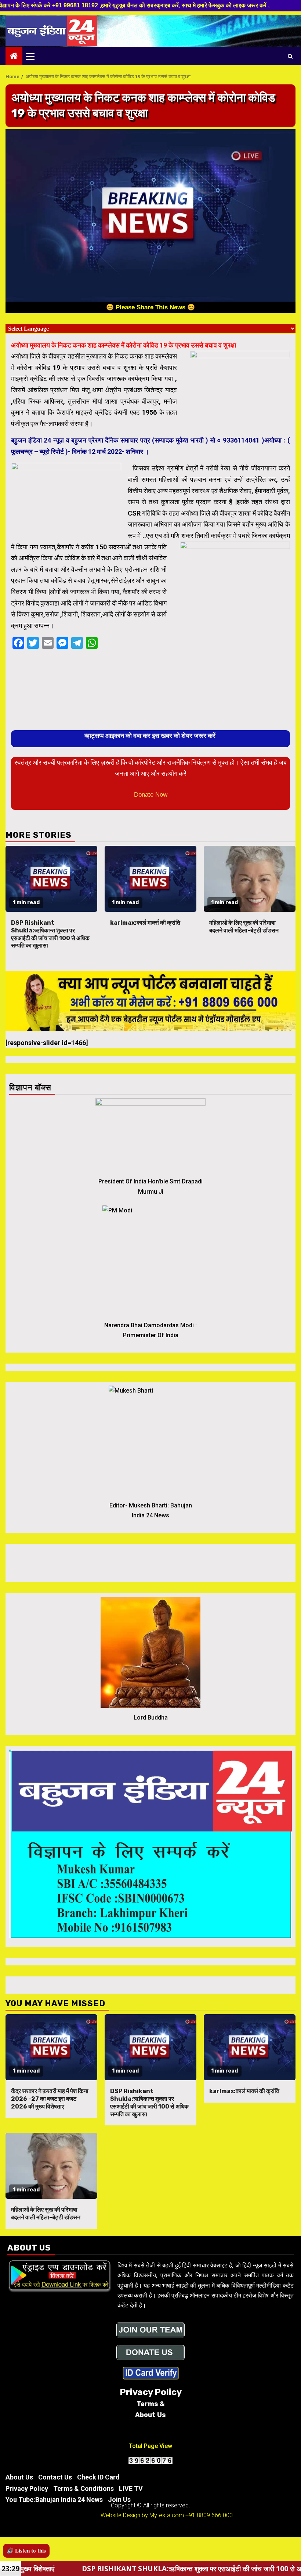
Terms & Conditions (84, 2488)
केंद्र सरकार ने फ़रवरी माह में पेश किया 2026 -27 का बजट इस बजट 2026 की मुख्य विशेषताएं (50, 2099)
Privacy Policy (27, 2488)
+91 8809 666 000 (209, 2515)
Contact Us (55, 2477)
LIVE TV (131, 2488)
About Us (19, 2477)
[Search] (290, 56)
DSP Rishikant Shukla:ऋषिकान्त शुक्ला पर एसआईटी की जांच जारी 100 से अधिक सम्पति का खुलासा (50, 934)
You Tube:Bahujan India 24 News (54, 2499)
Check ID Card (98, 2477)
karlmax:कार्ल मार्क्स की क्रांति (145, 923)
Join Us (119, 2499)
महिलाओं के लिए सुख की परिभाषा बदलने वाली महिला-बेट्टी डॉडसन (244, 927)
